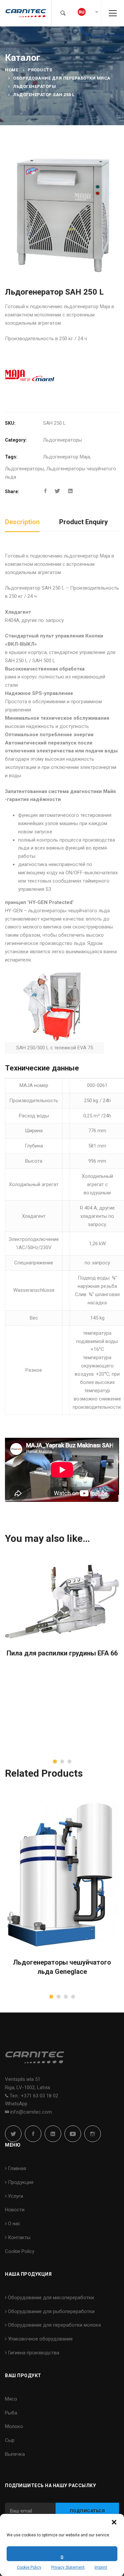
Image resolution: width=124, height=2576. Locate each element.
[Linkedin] (70, 491)
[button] (114, 2522)
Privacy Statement (68, 2567)
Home (12, 70)
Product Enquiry (83, 522)
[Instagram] (93, 2134)
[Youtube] (73, 2134)
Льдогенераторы (35, 86)
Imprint (101, 2567)
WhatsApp (16, 2104)
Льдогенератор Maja (66, 457)
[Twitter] (57, 491)
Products (40, 70)
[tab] (22, 522)
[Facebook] (45, 491)
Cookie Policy (29, 2567)
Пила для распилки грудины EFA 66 (62, 1653)
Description (22, 522)
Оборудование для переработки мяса (62, 78)
